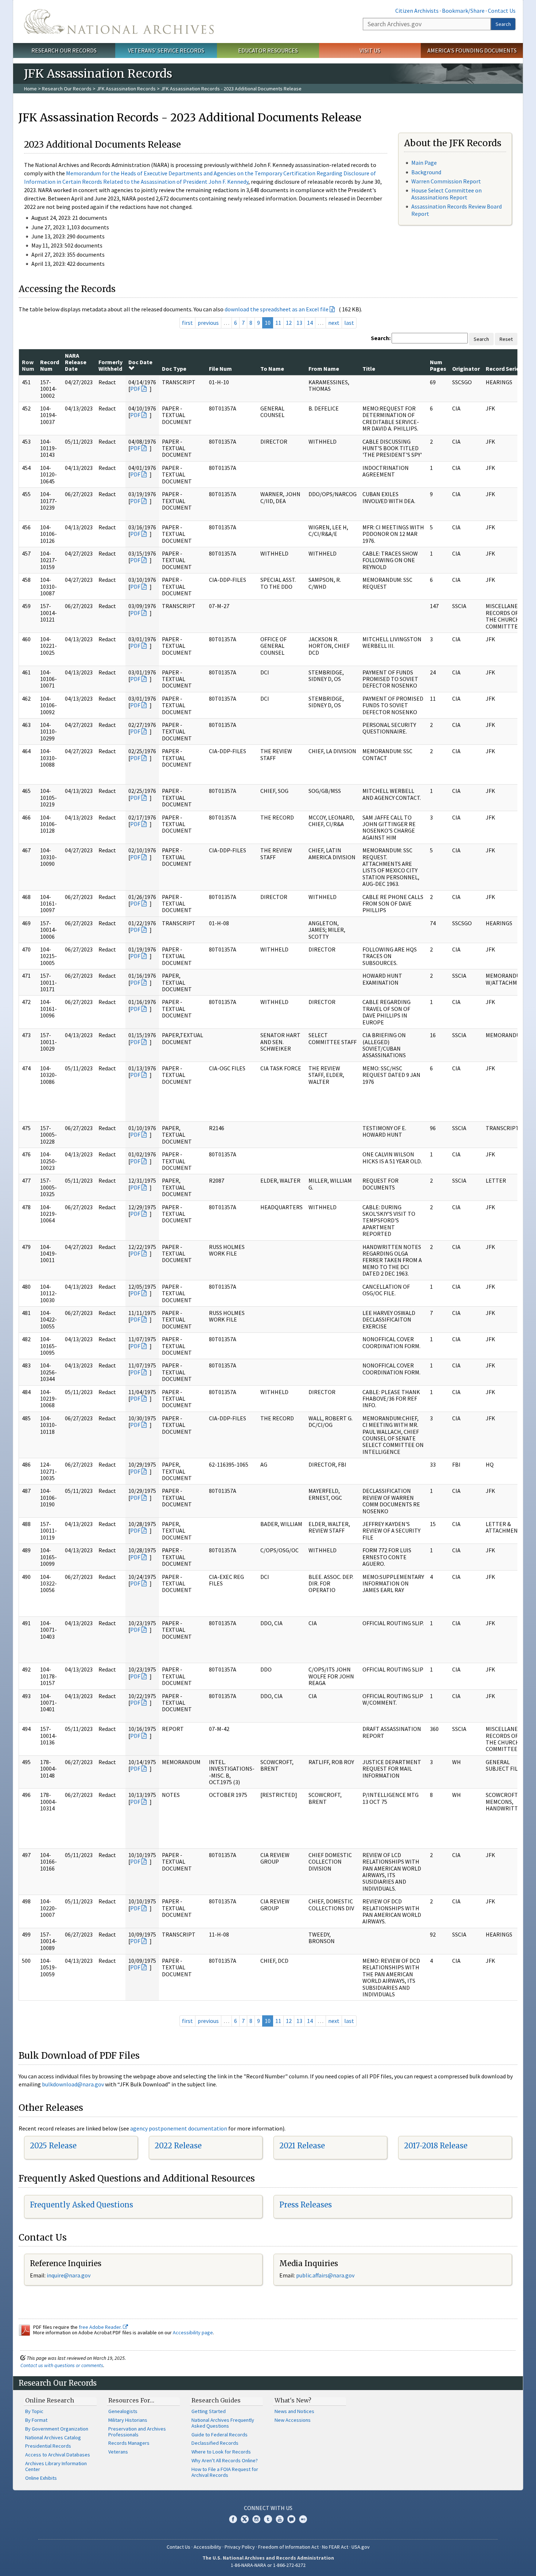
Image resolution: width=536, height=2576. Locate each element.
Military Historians (128, 2420)
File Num (220, 369)
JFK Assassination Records (126, 89)
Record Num (50, 365)
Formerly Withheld (110, 365)
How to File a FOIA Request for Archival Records (225, 2472)
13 (299, 323)
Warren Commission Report (446, 181)
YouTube (280, 2519)
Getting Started (209, 2411)
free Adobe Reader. (101, 2327)
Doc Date (140, 362)
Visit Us (370, 50)
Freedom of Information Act (288, 2547)
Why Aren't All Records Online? (225, 2460)
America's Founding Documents (472, 50)
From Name (324, 369)
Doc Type (174, 369)
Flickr (303, 2519)
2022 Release (178, 2146)
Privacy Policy (240, 2547)
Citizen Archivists (417, 11)
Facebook (233, 2519)
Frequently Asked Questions (81, 2205)
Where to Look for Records (221, 2452)
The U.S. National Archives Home (119, 22)
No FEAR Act (335, 2547)
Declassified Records (215, 2443)
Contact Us (502, 11)
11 (278, 323)
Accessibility (207, 2547)
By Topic (34, 2411)
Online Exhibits (41, 2478)
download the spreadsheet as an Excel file (277, 309)
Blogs (291, 2519)
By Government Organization (57, 2429)
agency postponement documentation (179, 2128)
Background (426, 172)
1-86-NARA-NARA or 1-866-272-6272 (268, 2565)
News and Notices (294, 2411)
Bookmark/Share (463, 11)
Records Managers (129, 2443)
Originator (466, 369)
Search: (381, 338)
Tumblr (268, 2519)
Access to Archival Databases (58, 2455)
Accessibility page (193, 2332)
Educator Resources (268, 50)
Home (30, 89)
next (334, 323)
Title (369, 369)
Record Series (504, 369)
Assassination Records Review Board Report (457, 210)
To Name (272, 369)
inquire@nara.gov (69, 2275)
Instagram (256, 2519)
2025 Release (53, 2146)
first (187, 323)
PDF (135, 389)
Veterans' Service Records (166, 50)
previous (208, 323)
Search (503, 24)
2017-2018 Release (436, 2146)
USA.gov (361, 2547)
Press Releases (306, 2205)
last (349, 323)
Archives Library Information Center (56, 2466)
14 (310, 323)
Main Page (424, 163)
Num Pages (438, 365)
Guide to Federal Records (220, 2435)
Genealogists (123, 2411)
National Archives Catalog (53, 2437)
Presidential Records (48, 2446)
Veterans (118, 2452)
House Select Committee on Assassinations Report (446, 194)
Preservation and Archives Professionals (137, 2432)
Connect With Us (268, 2508)
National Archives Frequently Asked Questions (223, 2423)
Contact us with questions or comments (62, 2365)
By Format (36, 2420)
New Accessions (293, 2420)
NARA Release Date (76, 362)
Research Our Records (64, 50)
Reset (506, 339)
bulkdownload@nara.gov (73, 2084)
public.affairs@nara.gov (325, 2275)
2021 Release (302, 2146)
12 (289, 323)
